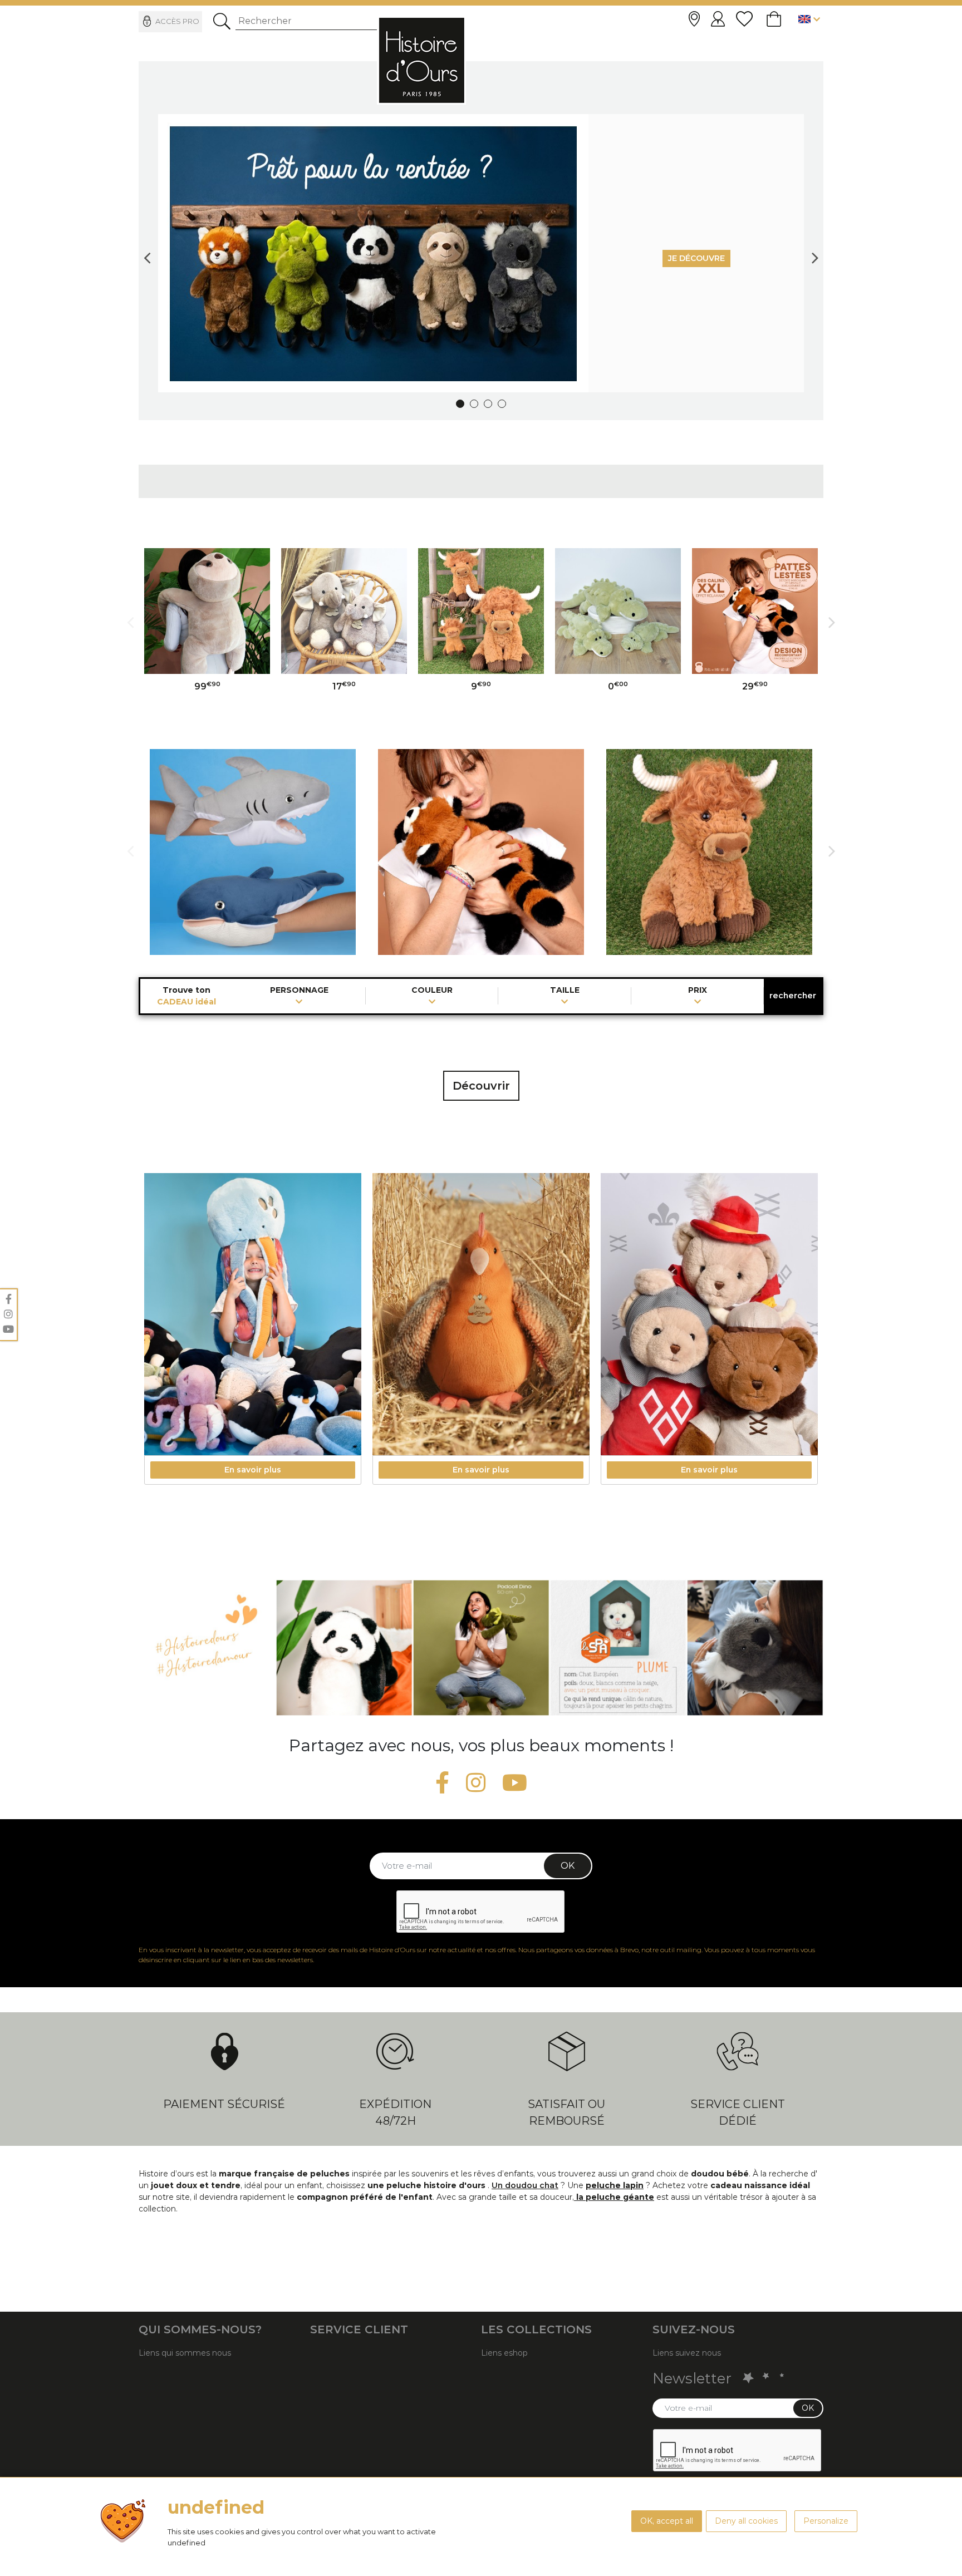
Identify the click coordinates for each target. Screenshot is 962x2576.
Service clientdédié (738, 2112)
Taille (565, 991)
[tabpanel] (481, 253)
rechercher (793, 996)
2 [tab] (474, 404)
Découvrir (481, 1086)
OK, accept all (667, 2521)
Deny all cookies (746, 2521)
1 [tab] (460, 404)
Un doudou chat (525, 2185)
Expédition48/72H (395, 2112)
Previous (147, 253)
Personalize (826, 2521)
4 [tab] (502, 404)
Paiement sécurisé (224, 2104)
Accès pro (177, 21)
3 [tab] (488, 404)
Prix (698, 991)
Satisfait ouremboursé (566, 2112)
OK (568, 1866)
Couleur (432, 991)
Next (815, 253)
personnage (299, 991)
